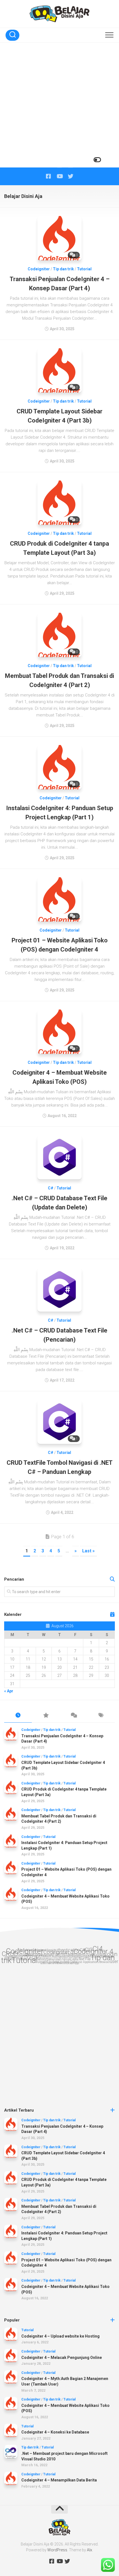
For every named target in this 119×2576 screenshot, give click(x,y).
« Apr (9, 1691)
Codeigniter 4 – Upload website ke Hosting (60, 2336)
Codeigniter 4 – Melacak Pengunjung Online (62, 2358)
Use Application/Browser (93, 1962)
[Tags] (101, 1716)
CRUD (10, 1954)
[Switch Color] (97, 160)
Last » (88, 1551)
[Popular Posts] (46, 1716)
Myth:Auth (51, 1956)
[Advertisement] (59, 105)
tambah (56, 1959)
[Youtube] (59, 176)
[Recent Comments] (73, 1716)
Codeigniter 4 (93, 1951)
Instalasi (68, 1954)
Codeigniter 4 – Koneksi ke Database (55, 2432)
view (58, 1963)
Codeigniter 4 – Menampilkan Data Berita (59, 2480)
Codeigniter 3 (59, 1952)
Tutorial (84, 269)
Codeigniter (39, 269)
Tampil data (70, 1959)
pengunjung (67, 1957)
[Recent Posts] (18, 1716)
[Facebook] (48, 176)
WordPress (57, 2550)
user (114, 1961)
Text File (84, 1959)
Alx (90, 2550)
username (47, 1963)
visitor (65, 1963)
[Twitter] (71, 176)
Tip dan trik (63, 269)
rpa (48, 1959)
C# (51, 1188)
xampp (74, 1963)
